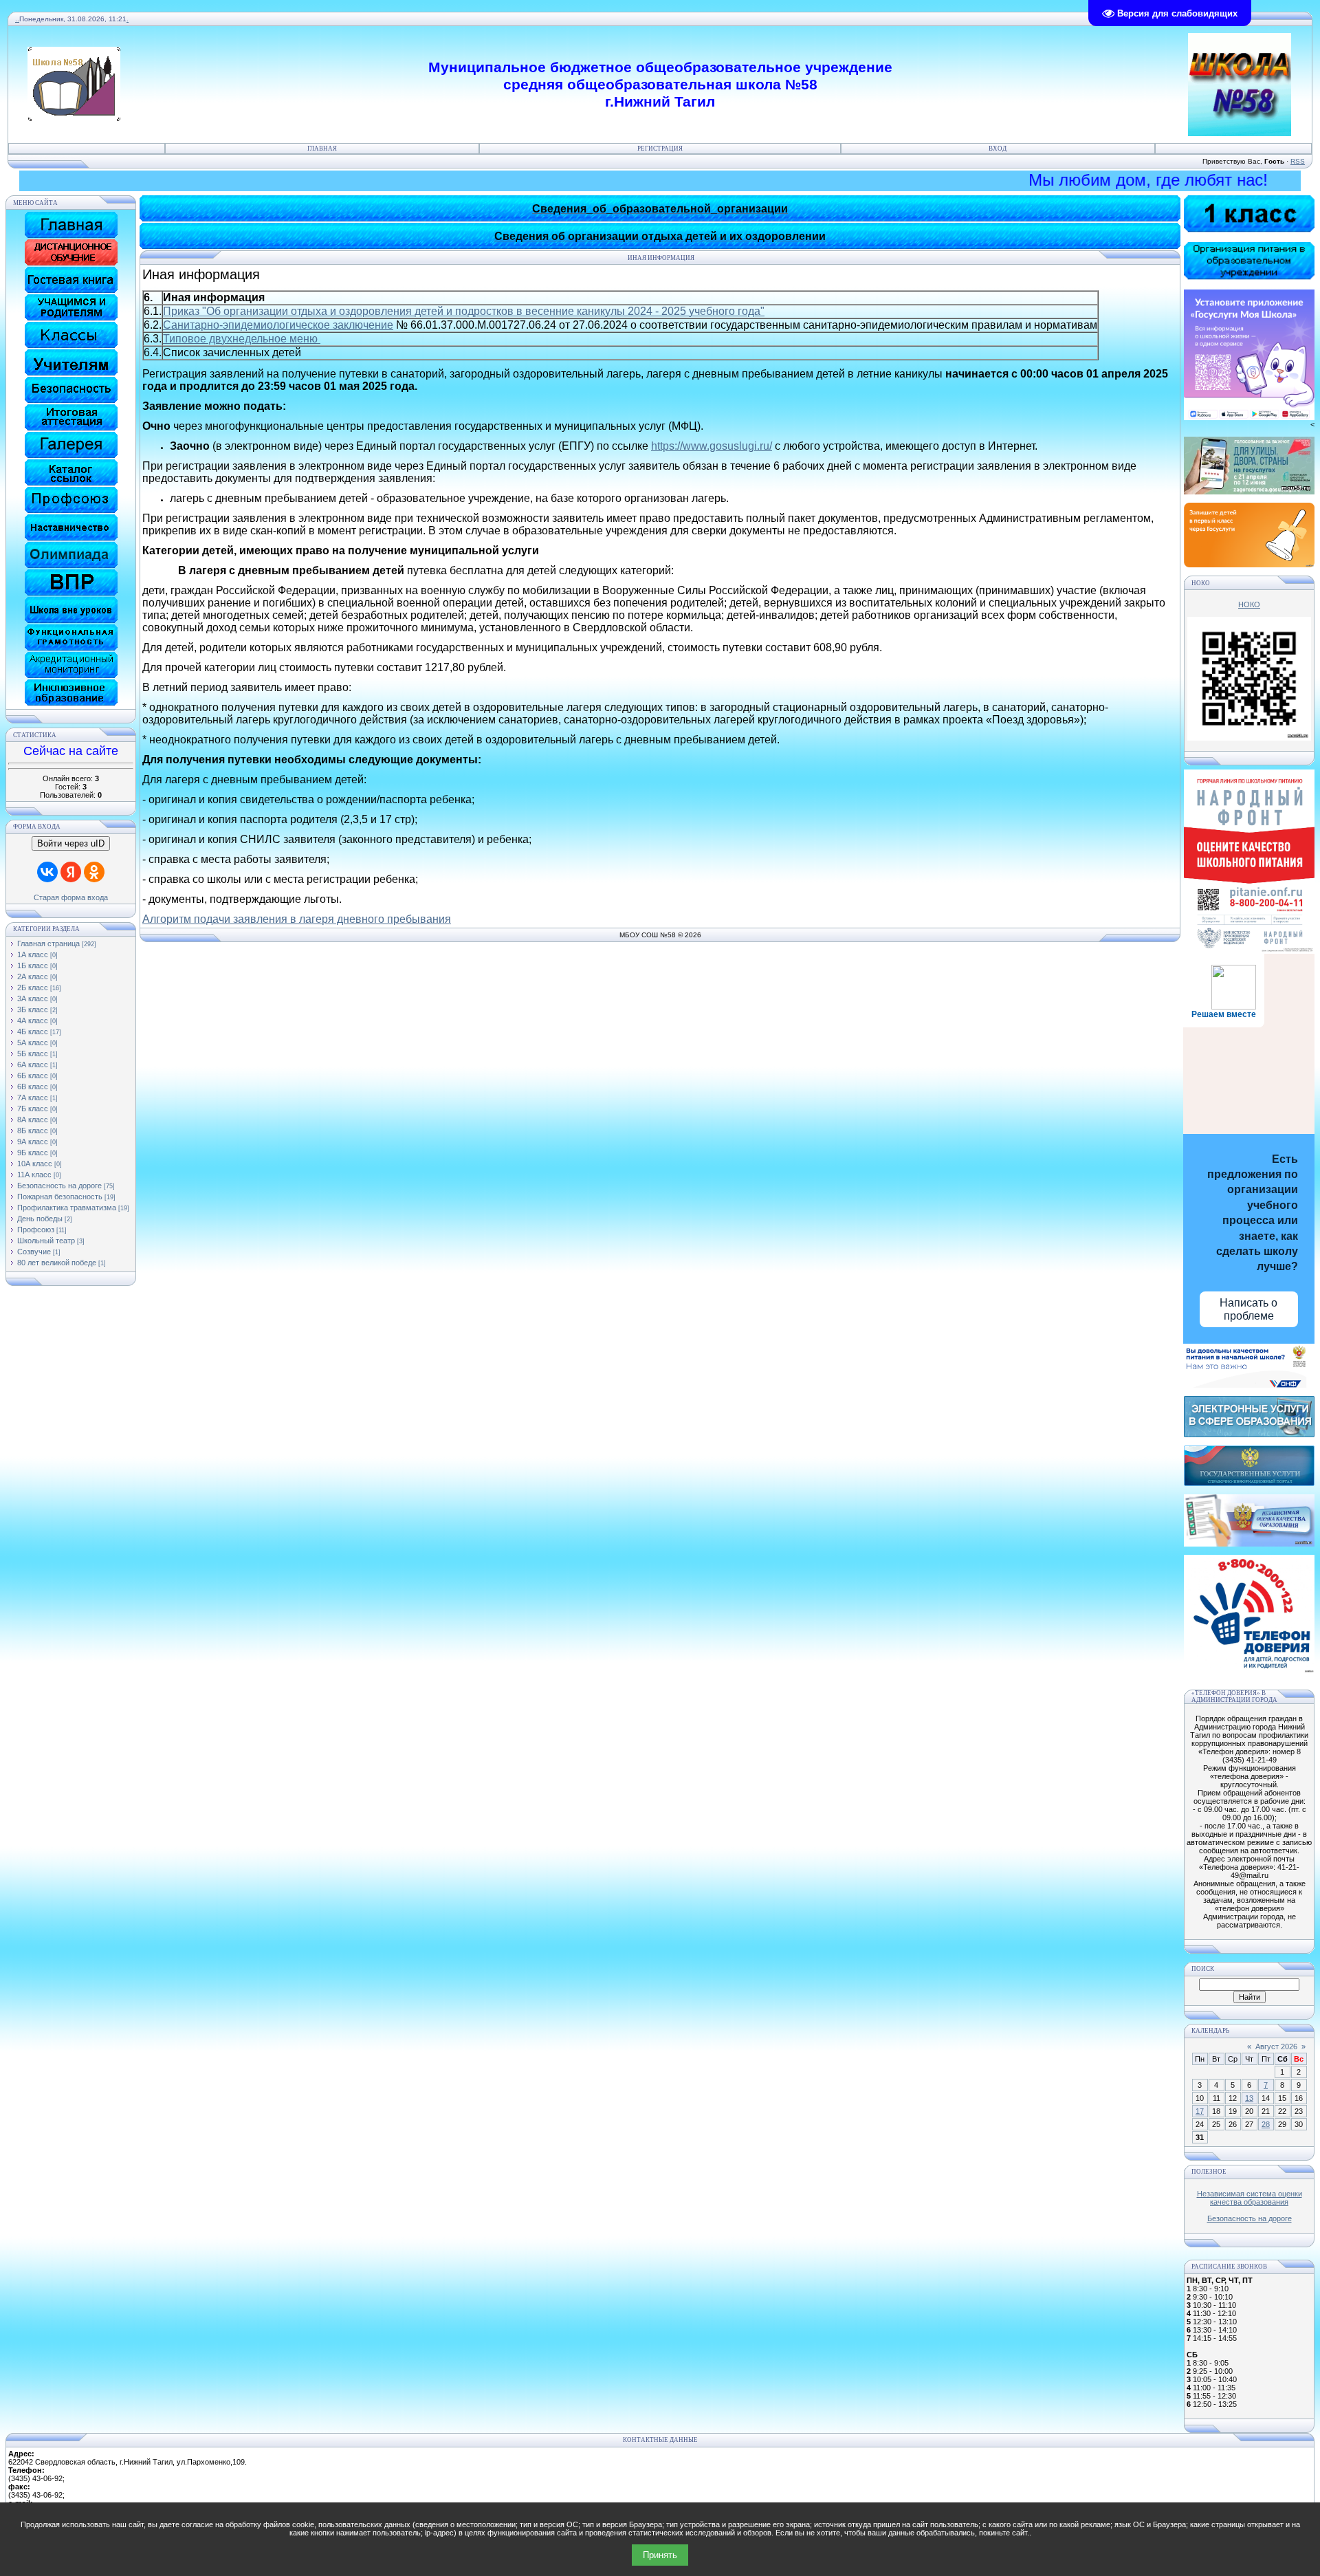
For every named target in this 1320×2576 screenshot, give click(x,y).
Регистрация (660, 149)
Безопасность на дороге (59, 1186)
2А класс (33, 976)
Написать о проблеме (1248, 1309)
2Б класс (33, 987)
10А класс (35, 1164)
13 (1249, 2098)
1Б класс (33, 965)
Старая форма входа (71, 897)
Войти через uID (71, 843)
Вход (998, 149)
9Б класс (33, 1153)
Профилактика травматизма (67, 1208)
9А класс (33, 1142)
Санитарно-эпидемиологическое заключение (278, 325)
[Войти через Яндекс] (71, 872)
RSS (1298, 161)
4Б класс (33, 1032)
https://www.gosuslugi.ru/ (712, 446)
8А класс (33, 1120)
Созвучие (34, 1252)
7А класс (33, 1098)
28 (1266, 2124)
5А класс (33, 1043)
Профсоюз (36, 1230)
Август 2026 (1276, 2046)
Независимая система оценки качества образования (1250, 2198)
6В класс (33, 1087)
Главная (322, 149)
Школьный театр (46, 1241)
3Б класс (33, 1009)
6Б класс (33, 1076)
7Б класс (33, 1109)
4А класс (33, 1020)
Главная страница (48, 943)
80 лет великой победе (57, 1263)
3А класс (33, 998)
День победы (40, 1219)
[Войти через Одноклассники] (94, 872)
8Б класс (33, 1131)
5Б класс (33, 1054)
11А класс (34, 1175)
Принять (660, 2555)
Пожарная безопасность (60, 1197)
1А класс (33, 954)
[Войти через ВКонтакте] (47, 872)
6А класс (33, 1065)
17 (1200, 2111)
